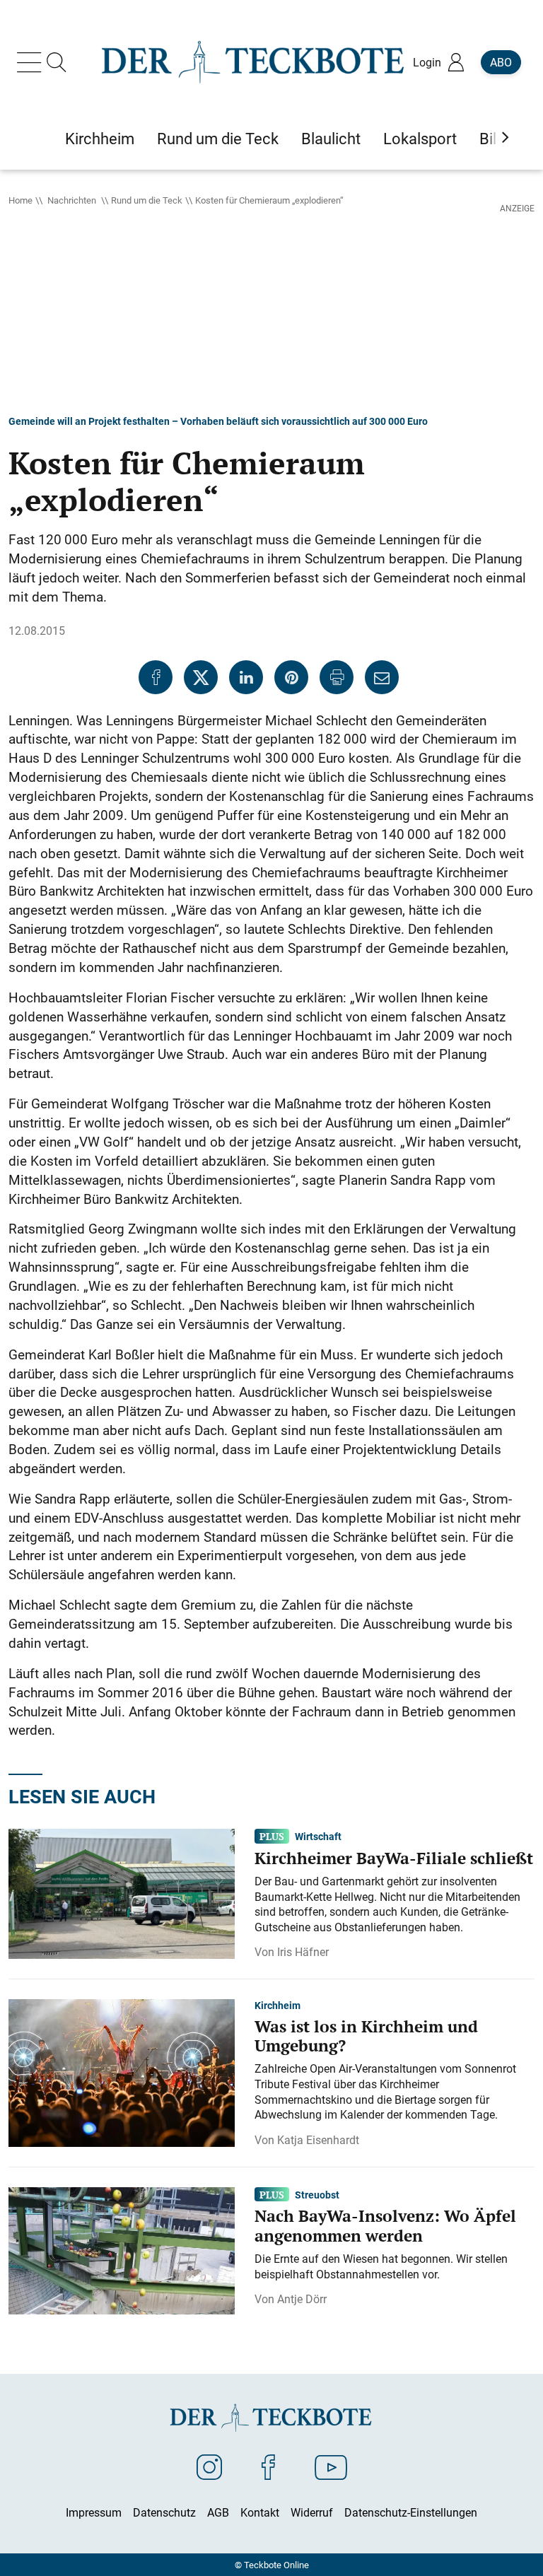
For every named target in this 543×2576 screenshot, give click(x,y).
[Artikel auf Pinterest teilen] (291, 677)
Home (21, 200)
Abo (501, 62)
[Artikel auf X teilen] (201, 677)
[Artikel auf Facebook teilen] (156, 677)
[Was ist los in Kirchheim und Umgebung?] (122, 2072)
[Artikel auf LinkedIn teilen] (246, 677)
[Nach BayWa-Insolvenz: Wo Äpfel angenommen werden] (122, 2249)
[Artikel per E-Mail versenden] (382, 677)
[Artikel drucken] (337, 677)
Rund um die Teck (147, 200)
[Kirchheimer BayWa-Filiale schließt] (122, 1892)
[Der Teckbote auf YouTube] (331, 2466)
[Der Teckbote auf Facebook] (268, 2466)
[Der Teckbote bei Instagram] (209, 2466)
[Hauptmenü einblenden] (32, 62)
